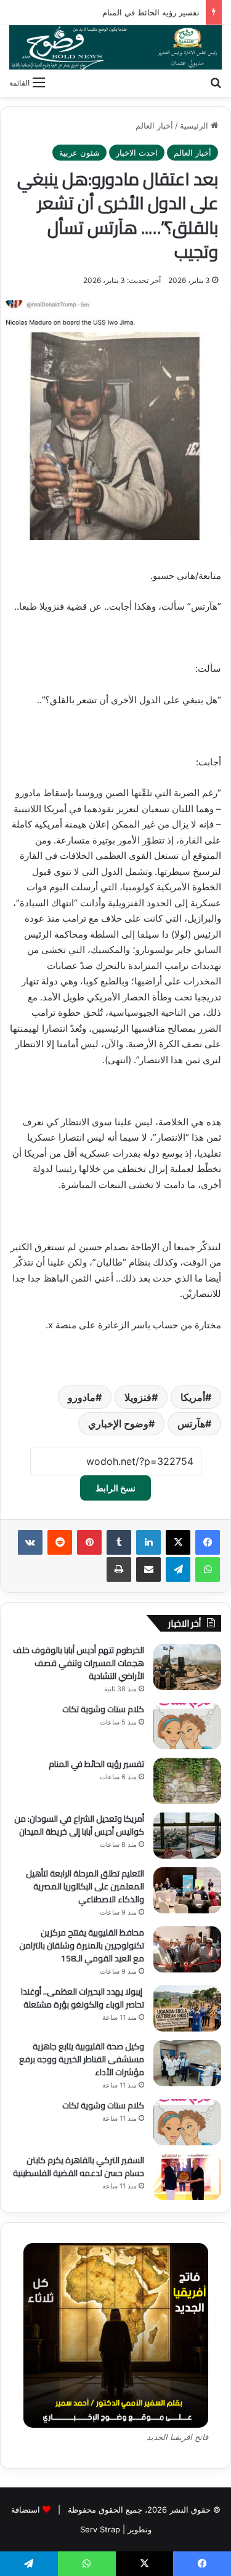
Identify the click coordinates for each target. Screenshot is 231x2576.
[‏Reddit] (60, 1542)
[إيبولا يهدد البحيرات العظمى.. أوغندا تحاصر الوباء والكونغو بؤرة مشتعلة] (187, 2008)
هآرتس (191, 1424)
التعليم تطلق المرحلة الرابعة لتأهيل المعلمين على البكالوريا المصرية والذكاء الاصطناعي (85, 1886)
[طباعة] (119, 1569)
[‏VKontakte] (30, 1542)
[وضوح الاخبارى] (115, 47)
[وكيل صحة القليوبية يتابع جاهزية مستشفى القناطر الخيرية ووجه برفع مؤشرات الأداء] (187, 2063)
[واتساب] (208, 1569)
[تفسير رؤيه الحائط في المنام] (187, 1781)
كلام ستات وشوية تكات (103, 1709)
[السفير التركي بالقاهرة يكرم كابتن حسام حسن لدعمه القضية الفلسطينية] (187, 2177)
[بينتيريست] (89, 1542)
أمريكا (193, 1397)
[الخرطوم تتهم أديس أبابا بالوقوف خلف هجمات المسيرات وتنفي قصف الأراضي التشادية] (187, 1667)
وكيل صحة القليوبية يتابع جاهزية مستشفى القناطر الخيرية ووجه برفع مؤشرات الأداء (82, 2059)
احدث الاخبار (137, 153)
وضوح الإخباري (118, 1424)
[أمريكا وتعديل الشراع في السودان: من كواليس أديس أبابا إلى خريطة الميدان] (187, 1836)
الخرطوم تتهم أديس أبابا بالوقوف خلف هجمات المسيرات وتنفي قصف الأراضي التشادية (79, 1663)
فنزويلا (138, 1397)
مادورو (82, 1397)
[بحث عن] (216, 82)
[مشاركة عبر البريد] (148, 1569)
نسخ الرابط (115, 1488)
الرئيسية (195, 126)
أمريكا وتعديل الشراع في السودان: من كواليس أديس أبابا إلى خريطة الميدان (79, 1825)
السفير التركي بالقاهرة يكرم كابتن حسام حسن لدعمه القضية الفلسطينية (79, 2167)
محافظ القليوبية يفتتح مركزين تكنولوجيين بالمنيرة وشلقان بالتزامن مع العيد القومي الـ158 (82, 1945)
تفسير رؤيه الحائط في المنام (151, 12)
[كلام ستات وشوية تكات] (187, 1726)
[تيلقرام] (178, 1569)
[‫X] (178, 1542)
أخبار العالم (154, 126)
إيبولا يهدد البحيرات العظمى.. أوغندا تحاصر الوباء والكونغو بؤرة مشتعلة (83, 1998)
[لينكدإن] (148, 1542)
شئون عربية (79, 153)
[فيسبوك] (208, 1542)
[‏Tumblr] (119, 1542)
